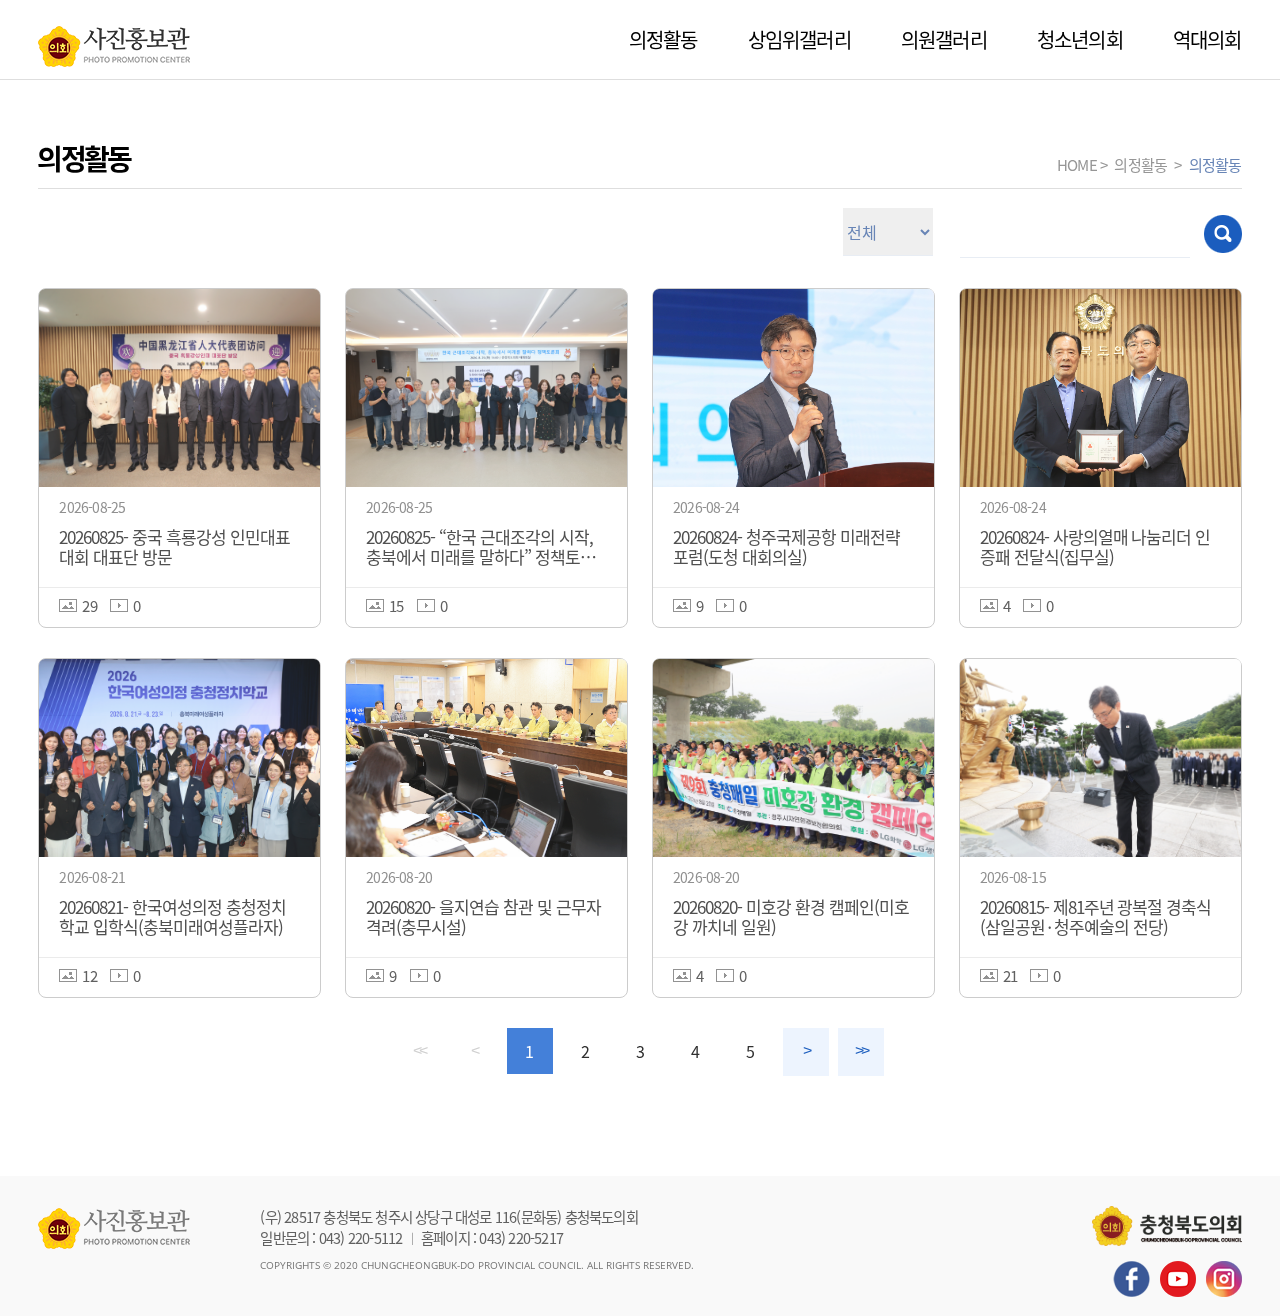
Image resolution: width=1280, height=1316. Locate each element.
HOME (1077, 164)
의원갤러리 (944, 39)
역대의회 (1207, 39)
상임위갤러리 (799, 39)
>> (861, 1050)
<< (419, 1050)
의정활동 (663, 39)
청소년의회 (1080, 39)
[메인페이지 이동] (114, 41)
